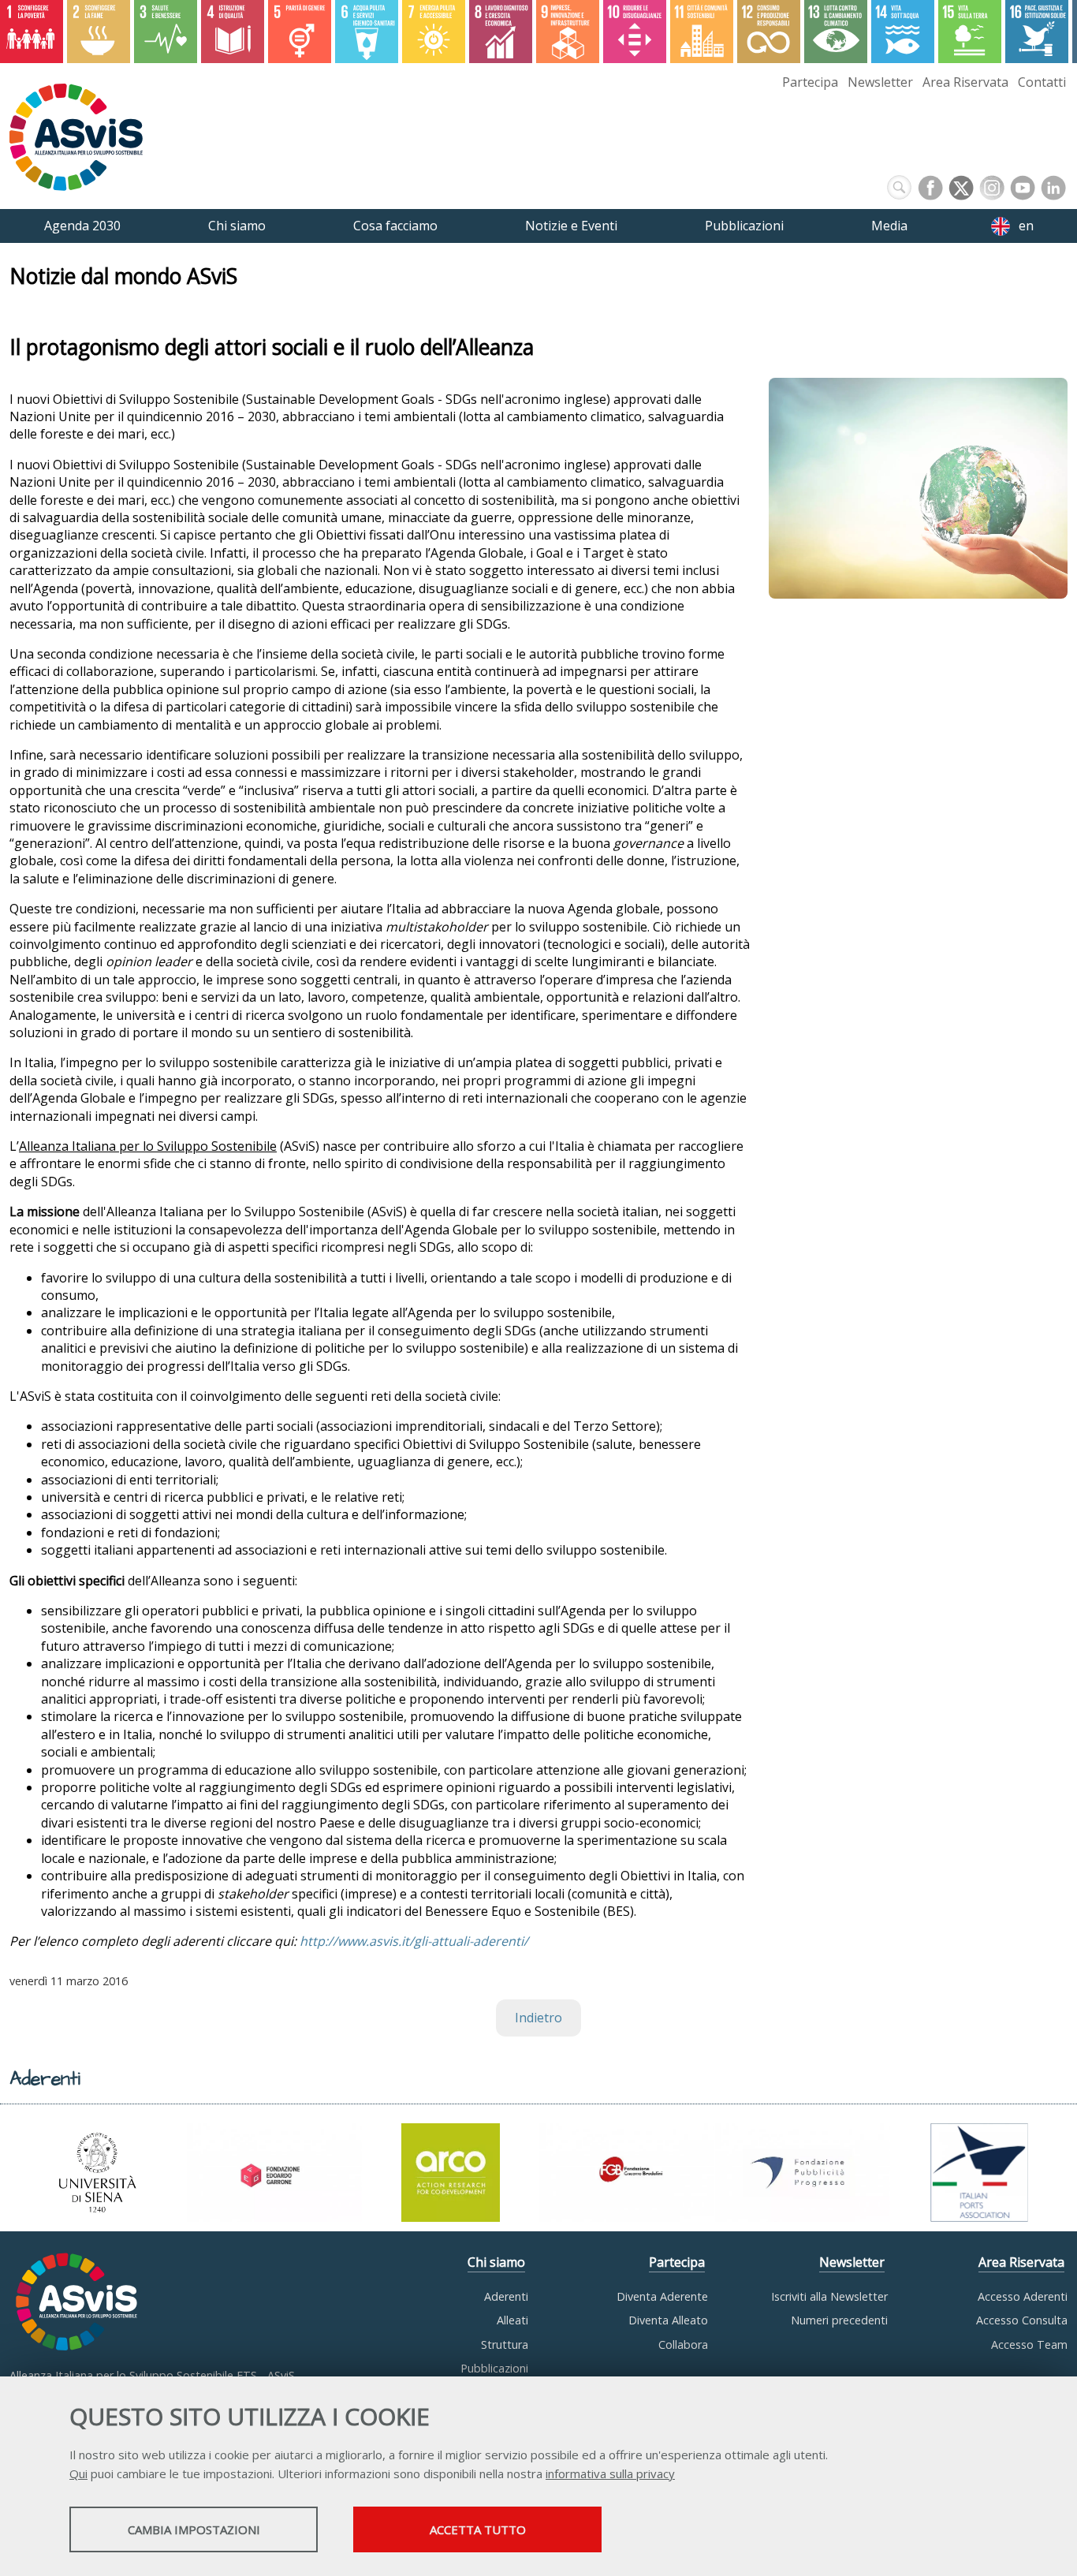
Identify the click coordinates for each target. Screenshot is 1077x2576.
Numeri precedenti (839, 2320)
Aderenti (506, 2296)
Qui (78, 2473)
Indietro (538, 2018)
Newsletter (880, 82)
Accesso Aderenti (1023, 2296)
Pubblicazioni (494, 2368)
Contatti (1042, 82)
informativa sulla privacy (610, 2473)
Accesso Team (1029, 2345)
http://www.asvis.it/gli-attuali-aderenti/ (414, 1941)
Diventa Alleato (668, 2320)
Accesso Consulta (1022, 2320)
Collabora (683, 2345)
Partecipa (810, 82)
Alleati (512, 2320)
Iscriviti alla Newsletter (829, 2296)
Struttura (505, 2345)
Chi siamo (496, 2262)
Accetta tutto (478, 2529)
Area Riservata (965, 82)
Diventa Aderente (662, 2296)
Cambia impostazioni (194, 2529)
